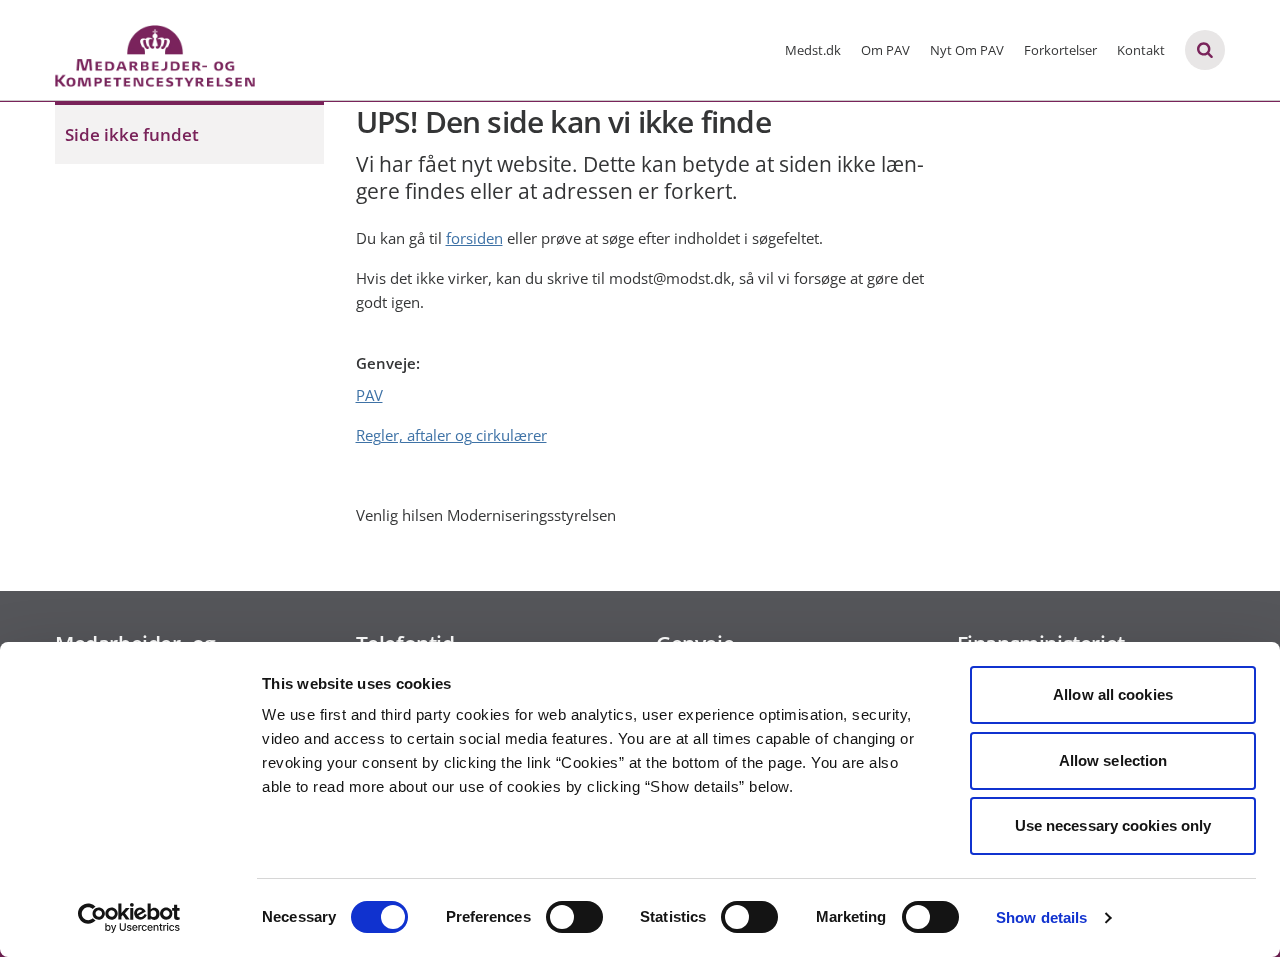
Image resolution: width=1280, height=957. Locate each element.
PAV (369, 395)
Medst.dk (813, 50)
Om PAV (885, 50)
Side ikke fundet (132, 134)
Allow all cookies (1113, 694)
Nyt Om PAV (967, 50)
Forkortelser (1060, 50)
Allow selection (1113, 760)
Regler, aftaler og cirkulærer (451, 435)
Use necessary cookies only (1113, 825)
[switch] (574, 917)
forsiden (474, 238)
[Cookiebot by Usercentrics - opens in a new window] (129, 918)
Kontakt (1141, 50)
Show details (1041, 917)
